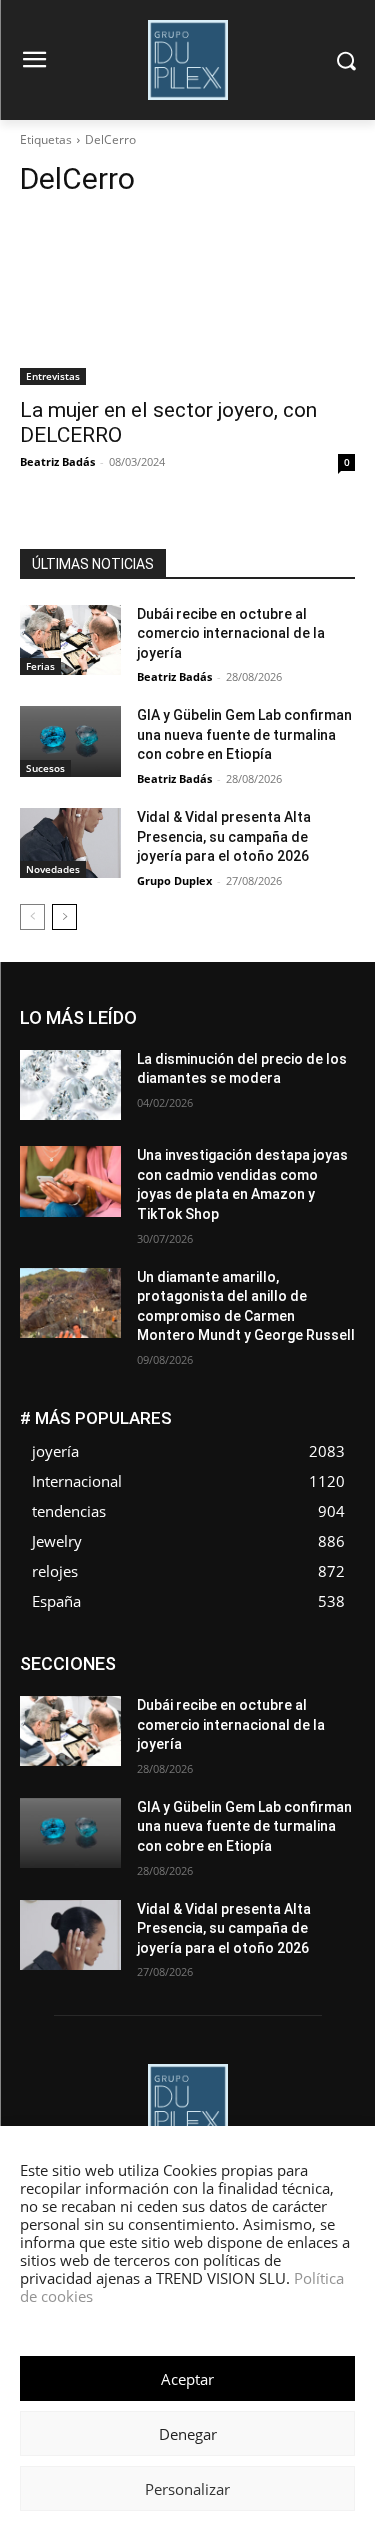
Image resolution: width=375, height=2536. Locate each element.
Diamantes (249, 1656)
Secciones (324, 1731)
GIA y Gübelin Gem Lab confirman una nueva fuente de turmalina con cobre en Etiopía (244, 734)
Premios (245, 1731)
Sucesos (45, 768)
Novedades (53, 869)
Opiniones (77, 1731)
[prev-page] (32, 917)
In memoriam (81, 1701)
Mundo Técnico (218, 1716)
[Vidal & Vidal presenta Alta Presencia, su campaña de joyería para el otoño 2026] (70, 843)
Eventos (332, 1671)
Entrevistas (53, 376)
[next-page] (64, 917)
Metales (332, 1701)
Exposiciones (171, 1686)
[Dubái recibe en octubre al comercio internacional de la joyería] (70, 640)
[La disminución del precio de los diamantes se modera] (70, 1085)
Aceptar (187, 2379)
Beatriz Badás (57, 461)
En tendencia (161, 1671)
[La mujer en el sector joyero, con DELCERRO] (187, 301)
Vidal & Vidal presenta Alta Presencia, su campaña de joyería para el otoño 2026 (224, 836)
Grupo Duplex (174, 880)
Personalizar (187, 2489)
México (128, 1716)
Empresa (329, 1656)
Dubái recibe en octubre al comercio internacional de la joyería (231, 633)
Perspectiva (164, 1731)
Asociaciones (154, 1656)
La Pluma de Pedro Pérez (214, 1701)
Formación (324, 1686)
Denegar (188, 2434)
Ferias (40, 666)
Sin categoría (240, 1746)
